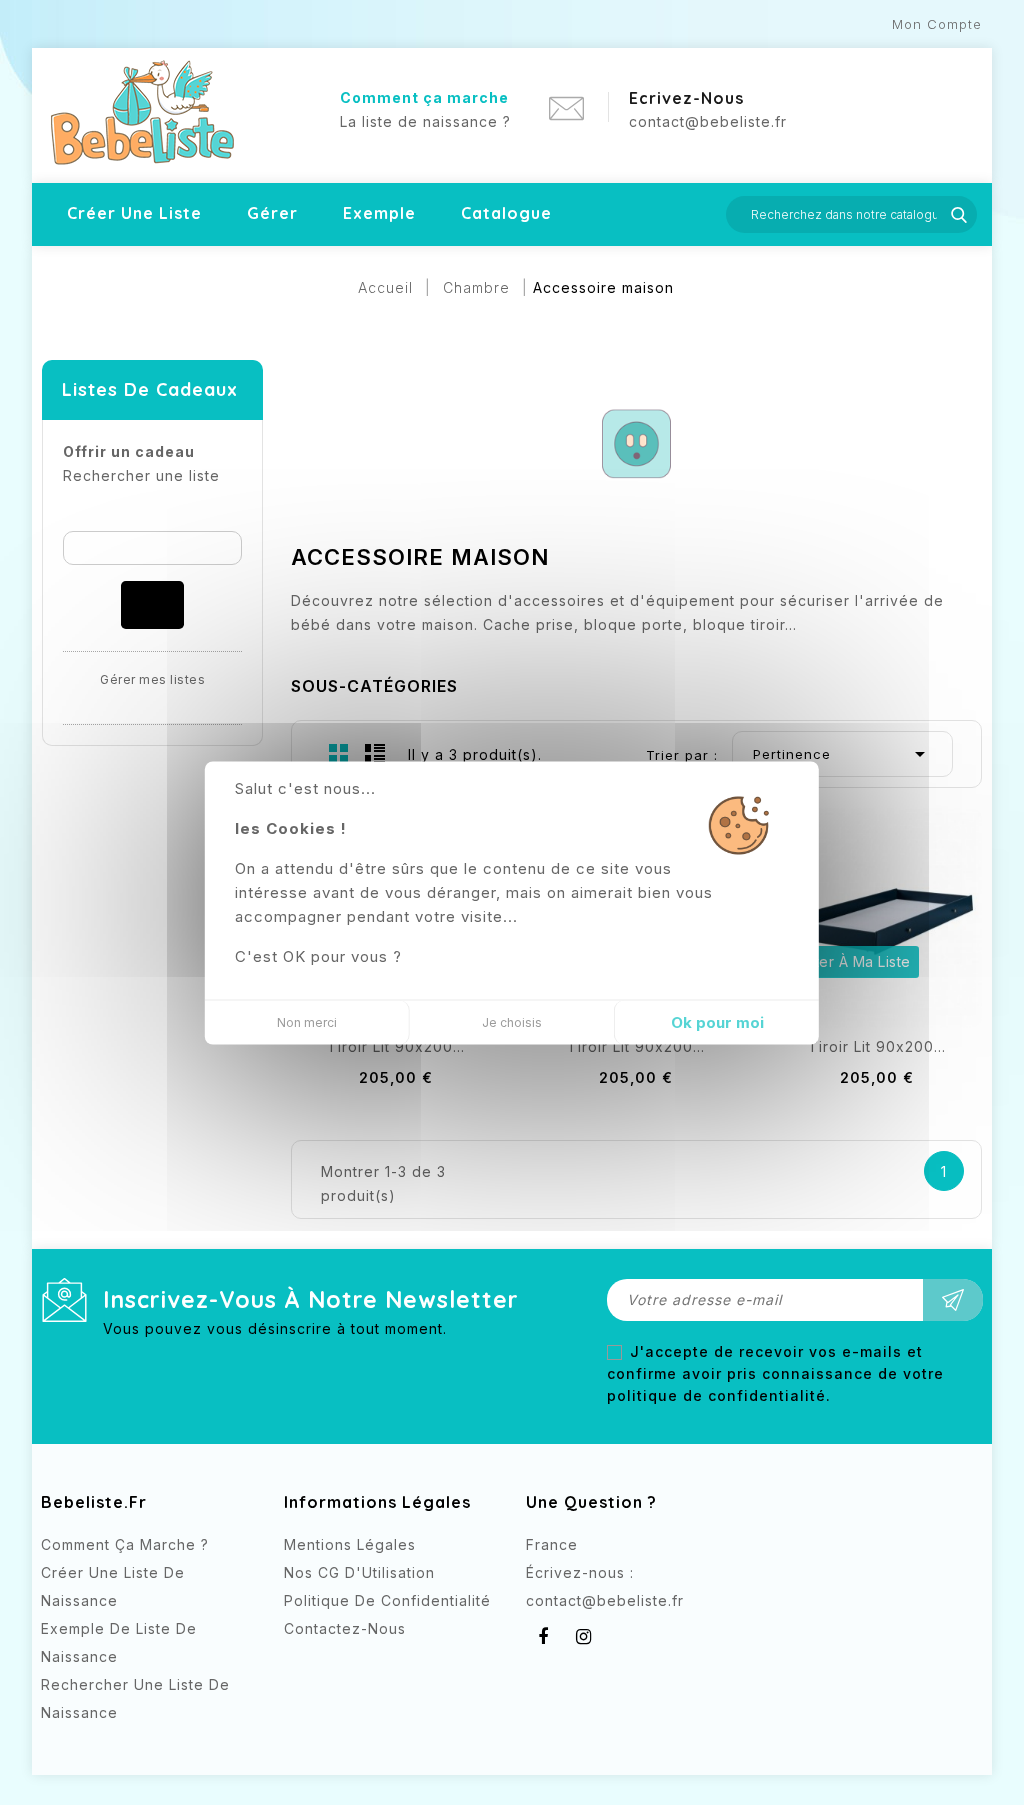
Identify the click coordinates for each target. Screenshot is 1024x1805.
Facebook (543, 1637)
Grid (339, 753)
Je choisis (512, 1021)
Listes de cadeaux (150, 389)
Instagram (583, 1637)
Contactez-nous (345, 1628)
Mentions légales (350, 1544)
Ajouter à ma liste (847, 961)
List (375, 753)
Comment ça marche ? (125, 1544)
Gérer (272, 213)
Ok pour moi (717, 1021)
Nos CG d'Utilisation (359, 1572)
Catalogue (506, 213)
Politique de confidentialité (387, 1600)
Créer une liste (134, 213)
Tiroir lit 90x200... (396, 1046)
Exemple (379, 213)
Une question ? (591, 1502)
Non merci (307, 1021)
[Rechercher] (152, 605)
